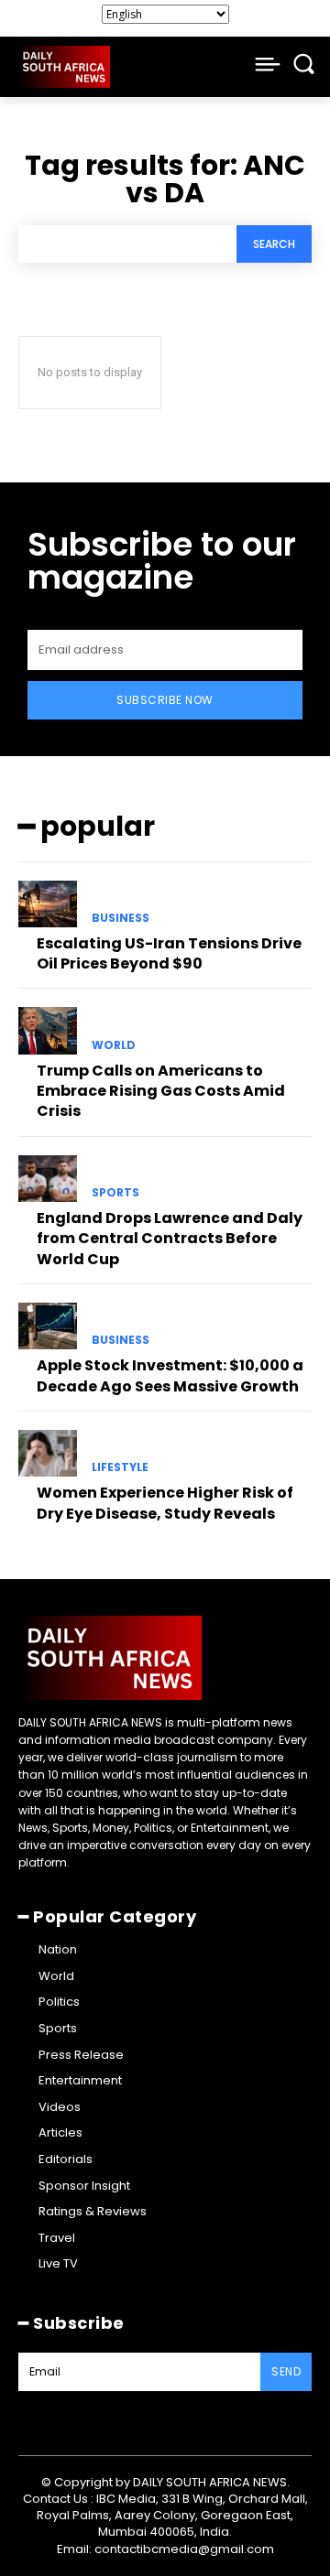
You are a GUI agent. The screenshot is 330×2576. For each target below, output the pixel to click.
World (114, 1045)
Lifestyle (120, 1467)
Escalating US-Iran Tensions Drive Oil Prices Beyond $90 (169, 953)
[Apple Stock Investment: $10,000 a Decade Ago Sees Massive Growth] (48, 1326)
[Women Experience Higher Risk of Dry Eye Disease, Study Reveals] (48, 1453)
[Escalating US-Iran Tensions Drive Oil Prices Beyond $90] (48, 904)
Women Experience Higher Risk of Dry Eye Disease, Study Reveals (165, 1503)
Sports (115, 1193)
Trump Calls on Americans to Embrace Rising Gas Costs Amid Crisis (161, 1091)
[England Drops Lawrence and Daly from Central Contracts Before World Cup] (48, 1179)
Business (121, 918)
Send (286, 2371)
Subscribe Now (165, 700)
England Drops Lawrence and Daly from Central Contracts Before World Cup (170, 1239)
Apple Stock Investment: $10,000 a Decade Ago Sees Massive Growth (170, 1375)
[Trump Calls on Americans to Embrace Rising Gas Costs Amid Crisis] (48, 1030)
